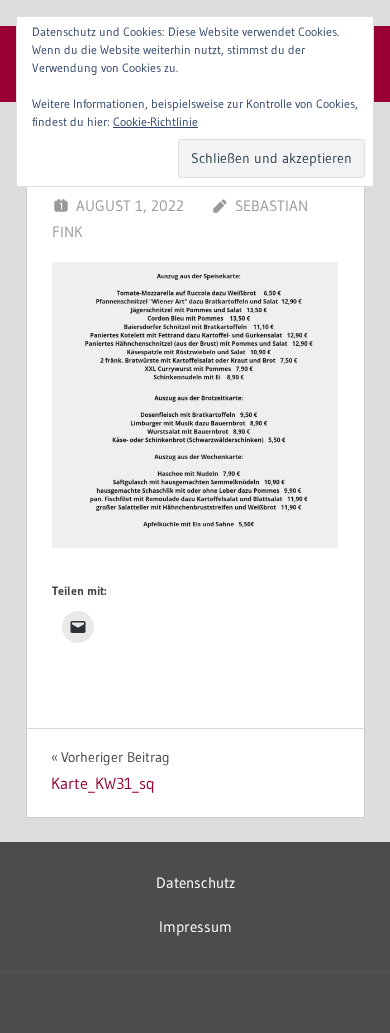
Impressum (195, 926)
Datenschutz (195, 882)
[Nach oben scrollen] (342, 985)
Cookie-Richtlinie (155, 121)
